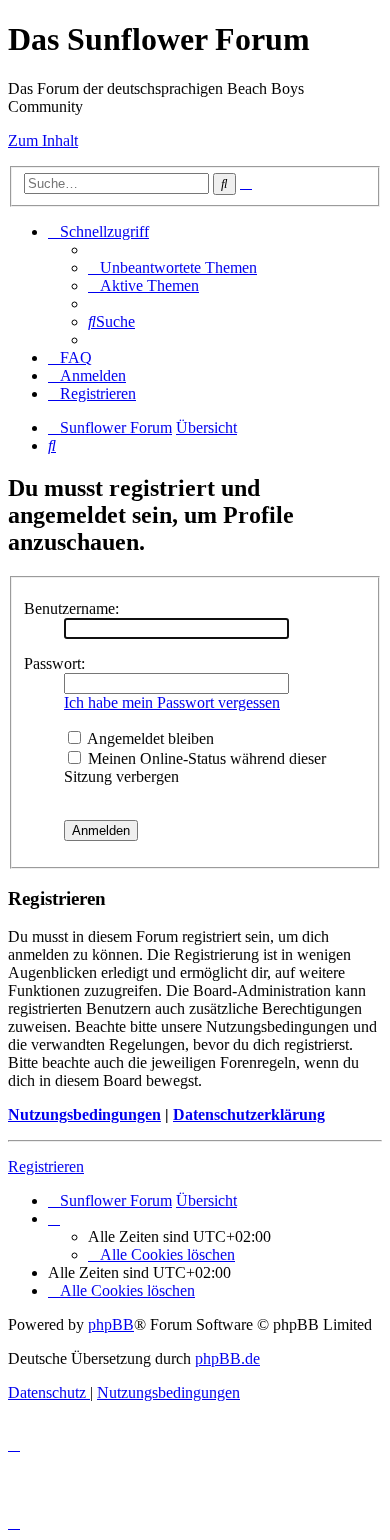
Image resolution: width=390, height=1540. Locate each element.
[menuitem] (172, 267)
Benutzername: (71, 608)
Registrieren (46, 1166)
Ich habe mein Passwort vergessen (172, 702)
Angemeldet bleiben (149, 738)
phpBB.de (227, 1358)
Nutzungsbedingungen (84, 1114)
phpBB (111, 1324)
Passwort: (54, 663)
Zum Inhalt (43, 140)
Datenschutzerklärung (249, 1114)
